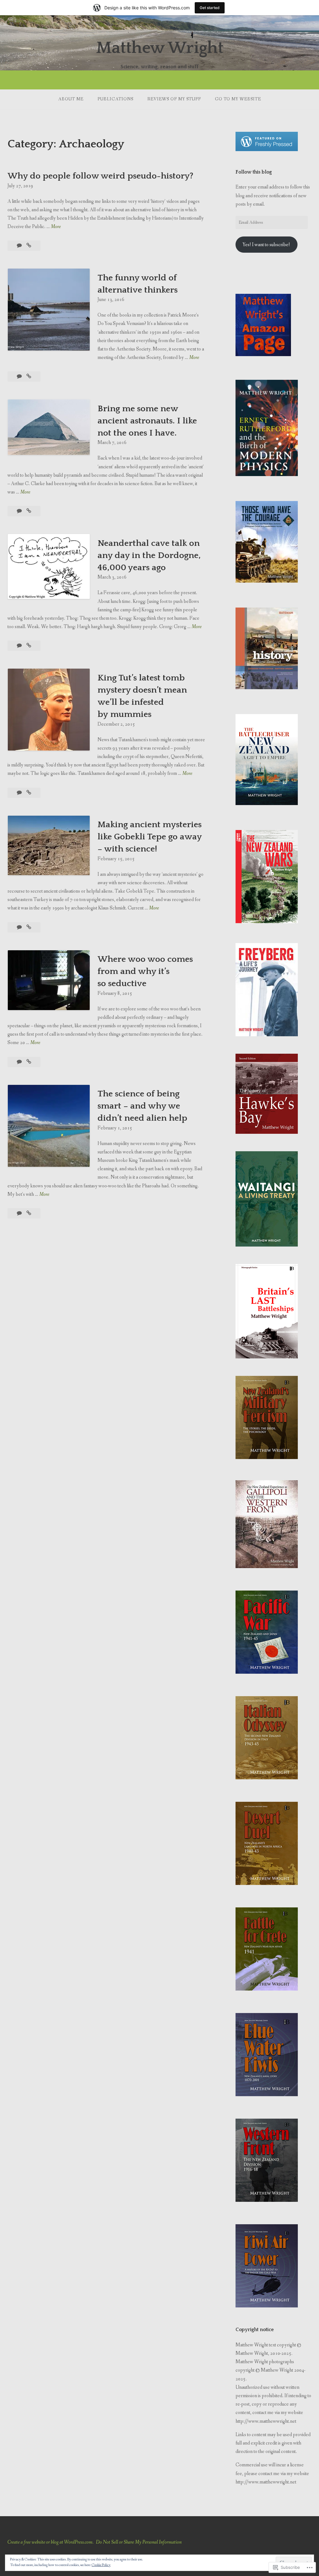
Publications (115, 99)
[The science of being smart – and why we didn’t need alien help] (29, 1213)
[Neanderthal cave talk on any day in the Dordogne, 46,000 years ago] (29, 646)
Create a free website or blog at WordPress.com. (50, 2542)
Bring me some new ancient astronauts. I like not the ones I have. (147, 421)
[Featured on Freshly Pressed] (267, 150)
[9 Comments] (20, 1062)
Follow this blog (254, 172)
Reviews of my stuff (174, 99)
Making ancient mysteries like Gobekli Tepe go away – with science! (150, 837)
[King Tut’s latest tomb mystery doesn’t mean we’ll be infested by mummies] (29, 793)
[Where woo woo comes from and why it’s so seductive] (29, 1062)
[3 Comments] (20, 927)
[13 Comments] (20, 246)
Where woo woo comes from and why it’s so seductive (145, 971)
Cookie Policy (101, 2565)
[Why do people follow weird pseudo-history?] (29, 246)
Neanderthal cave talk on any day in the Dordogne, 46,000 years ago (149, 555)
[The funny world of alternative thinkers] (29, 377)
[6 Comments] (20, 646)
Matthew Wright (160, 48)
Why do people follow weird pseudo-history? (100, 176)
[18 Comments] (20, 511)
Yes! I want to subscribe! (266, 245)
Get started (210, 8)
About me (71, 99)
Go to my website (238, 99)
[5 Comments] (20, 377)
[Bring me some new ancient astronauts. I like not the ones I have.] (29, 511)
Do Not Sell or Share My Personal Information (139, 2542)
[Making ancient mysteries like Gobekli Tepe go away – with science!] (29, 927)
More (56, 227)
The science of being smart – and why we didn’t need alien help (142, 1106)
